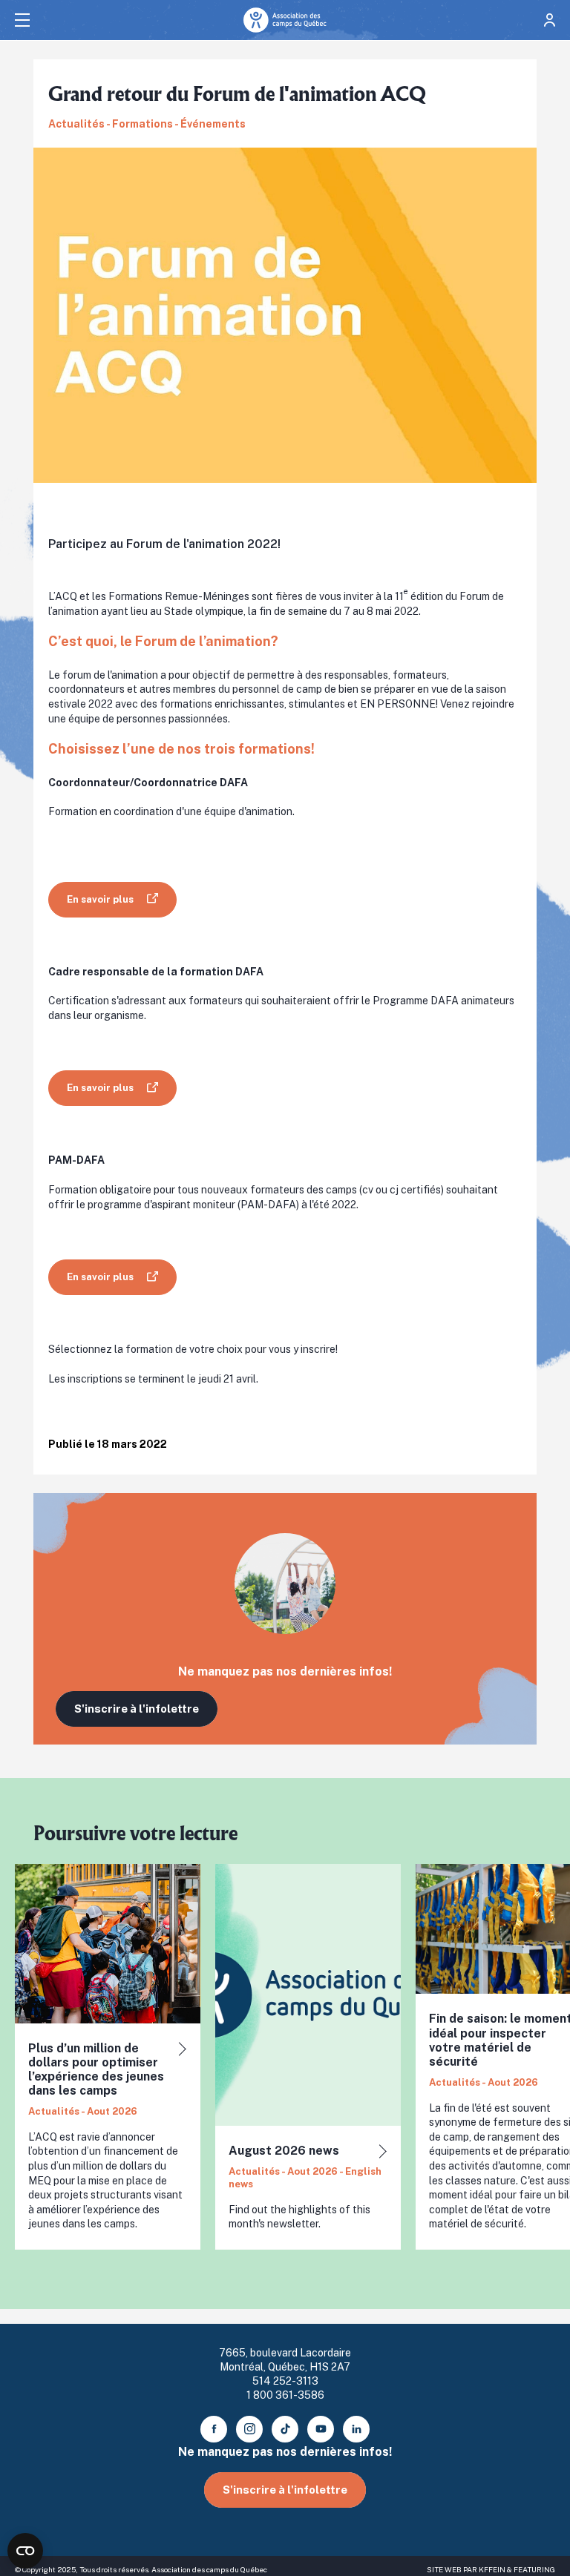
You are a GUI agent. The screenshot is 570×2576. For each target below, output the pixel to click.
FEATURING (534, 2569)
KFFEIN (492, 2569)
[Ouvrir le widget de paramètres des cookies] (25, 2551)
